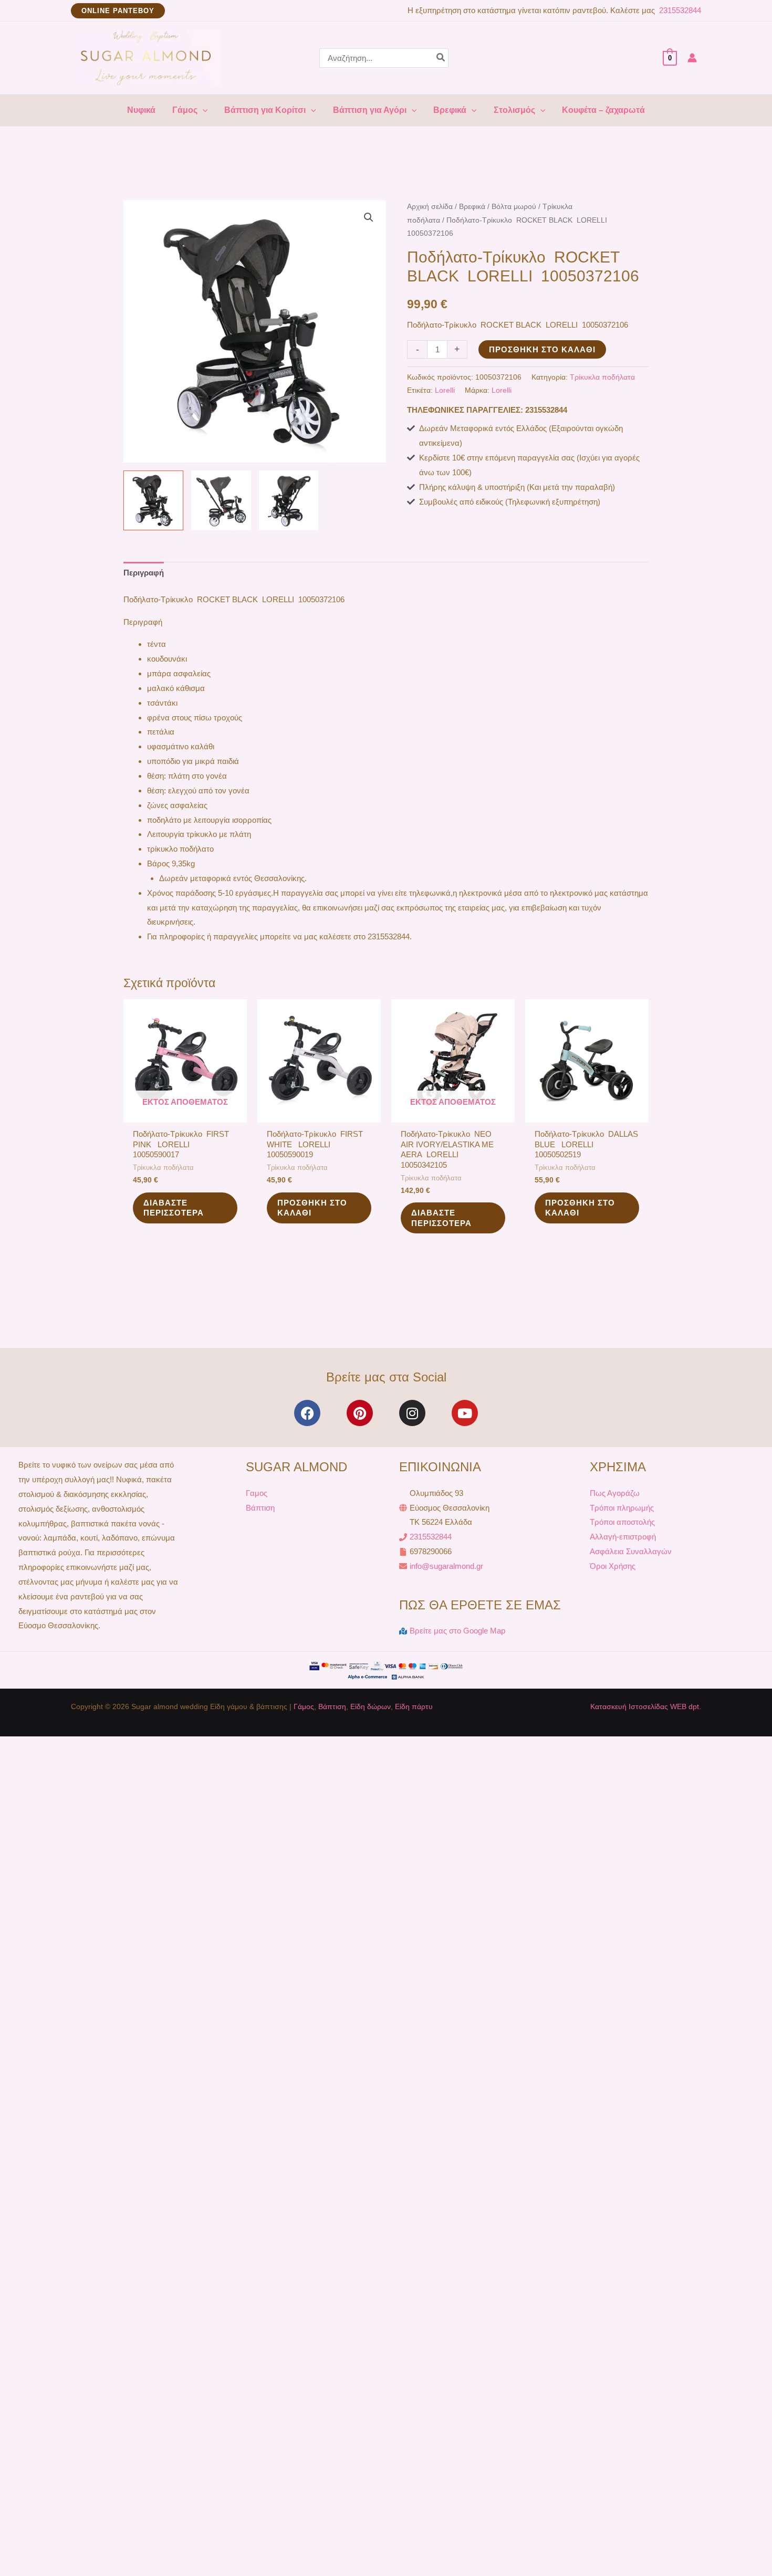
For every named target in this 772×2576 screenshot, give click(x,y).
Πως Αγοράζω (615, 1493)
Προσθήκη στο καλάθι (542, 349)
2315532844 (679, 10)
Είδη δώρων (371, 1706)
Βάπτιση (260, 1508)
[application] (203, 110)
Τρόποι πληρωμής (622, 1508)
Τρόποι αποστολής (622, 1522)
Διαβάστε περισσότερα (174, 1208)
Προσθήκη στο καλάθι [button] (312, 1208)
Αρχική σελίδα (430, 207)
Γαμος (257, 1493)
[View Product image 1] (153, 500)
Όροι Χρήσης (613, 1566)
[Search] (441, 58)
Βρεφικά (472, 207)
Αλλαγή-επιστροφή (623, 1537)
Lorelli (445, 390)
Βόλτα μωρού (514, 207)
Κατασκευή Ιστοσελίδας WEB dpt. (646, 1706)
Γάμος (304, 1706)
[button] (118, 11)
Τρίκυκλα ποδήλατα (602, 377)
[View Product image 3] (289, 500)
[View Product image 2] (221, 500)
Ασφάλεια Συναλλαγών (631, 1551)
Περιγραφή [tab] (144, 573)
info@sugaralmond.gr (446, 1566)
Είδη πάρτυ (414, 1706)
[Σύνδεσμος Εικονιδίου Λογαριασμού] (692, 58)
